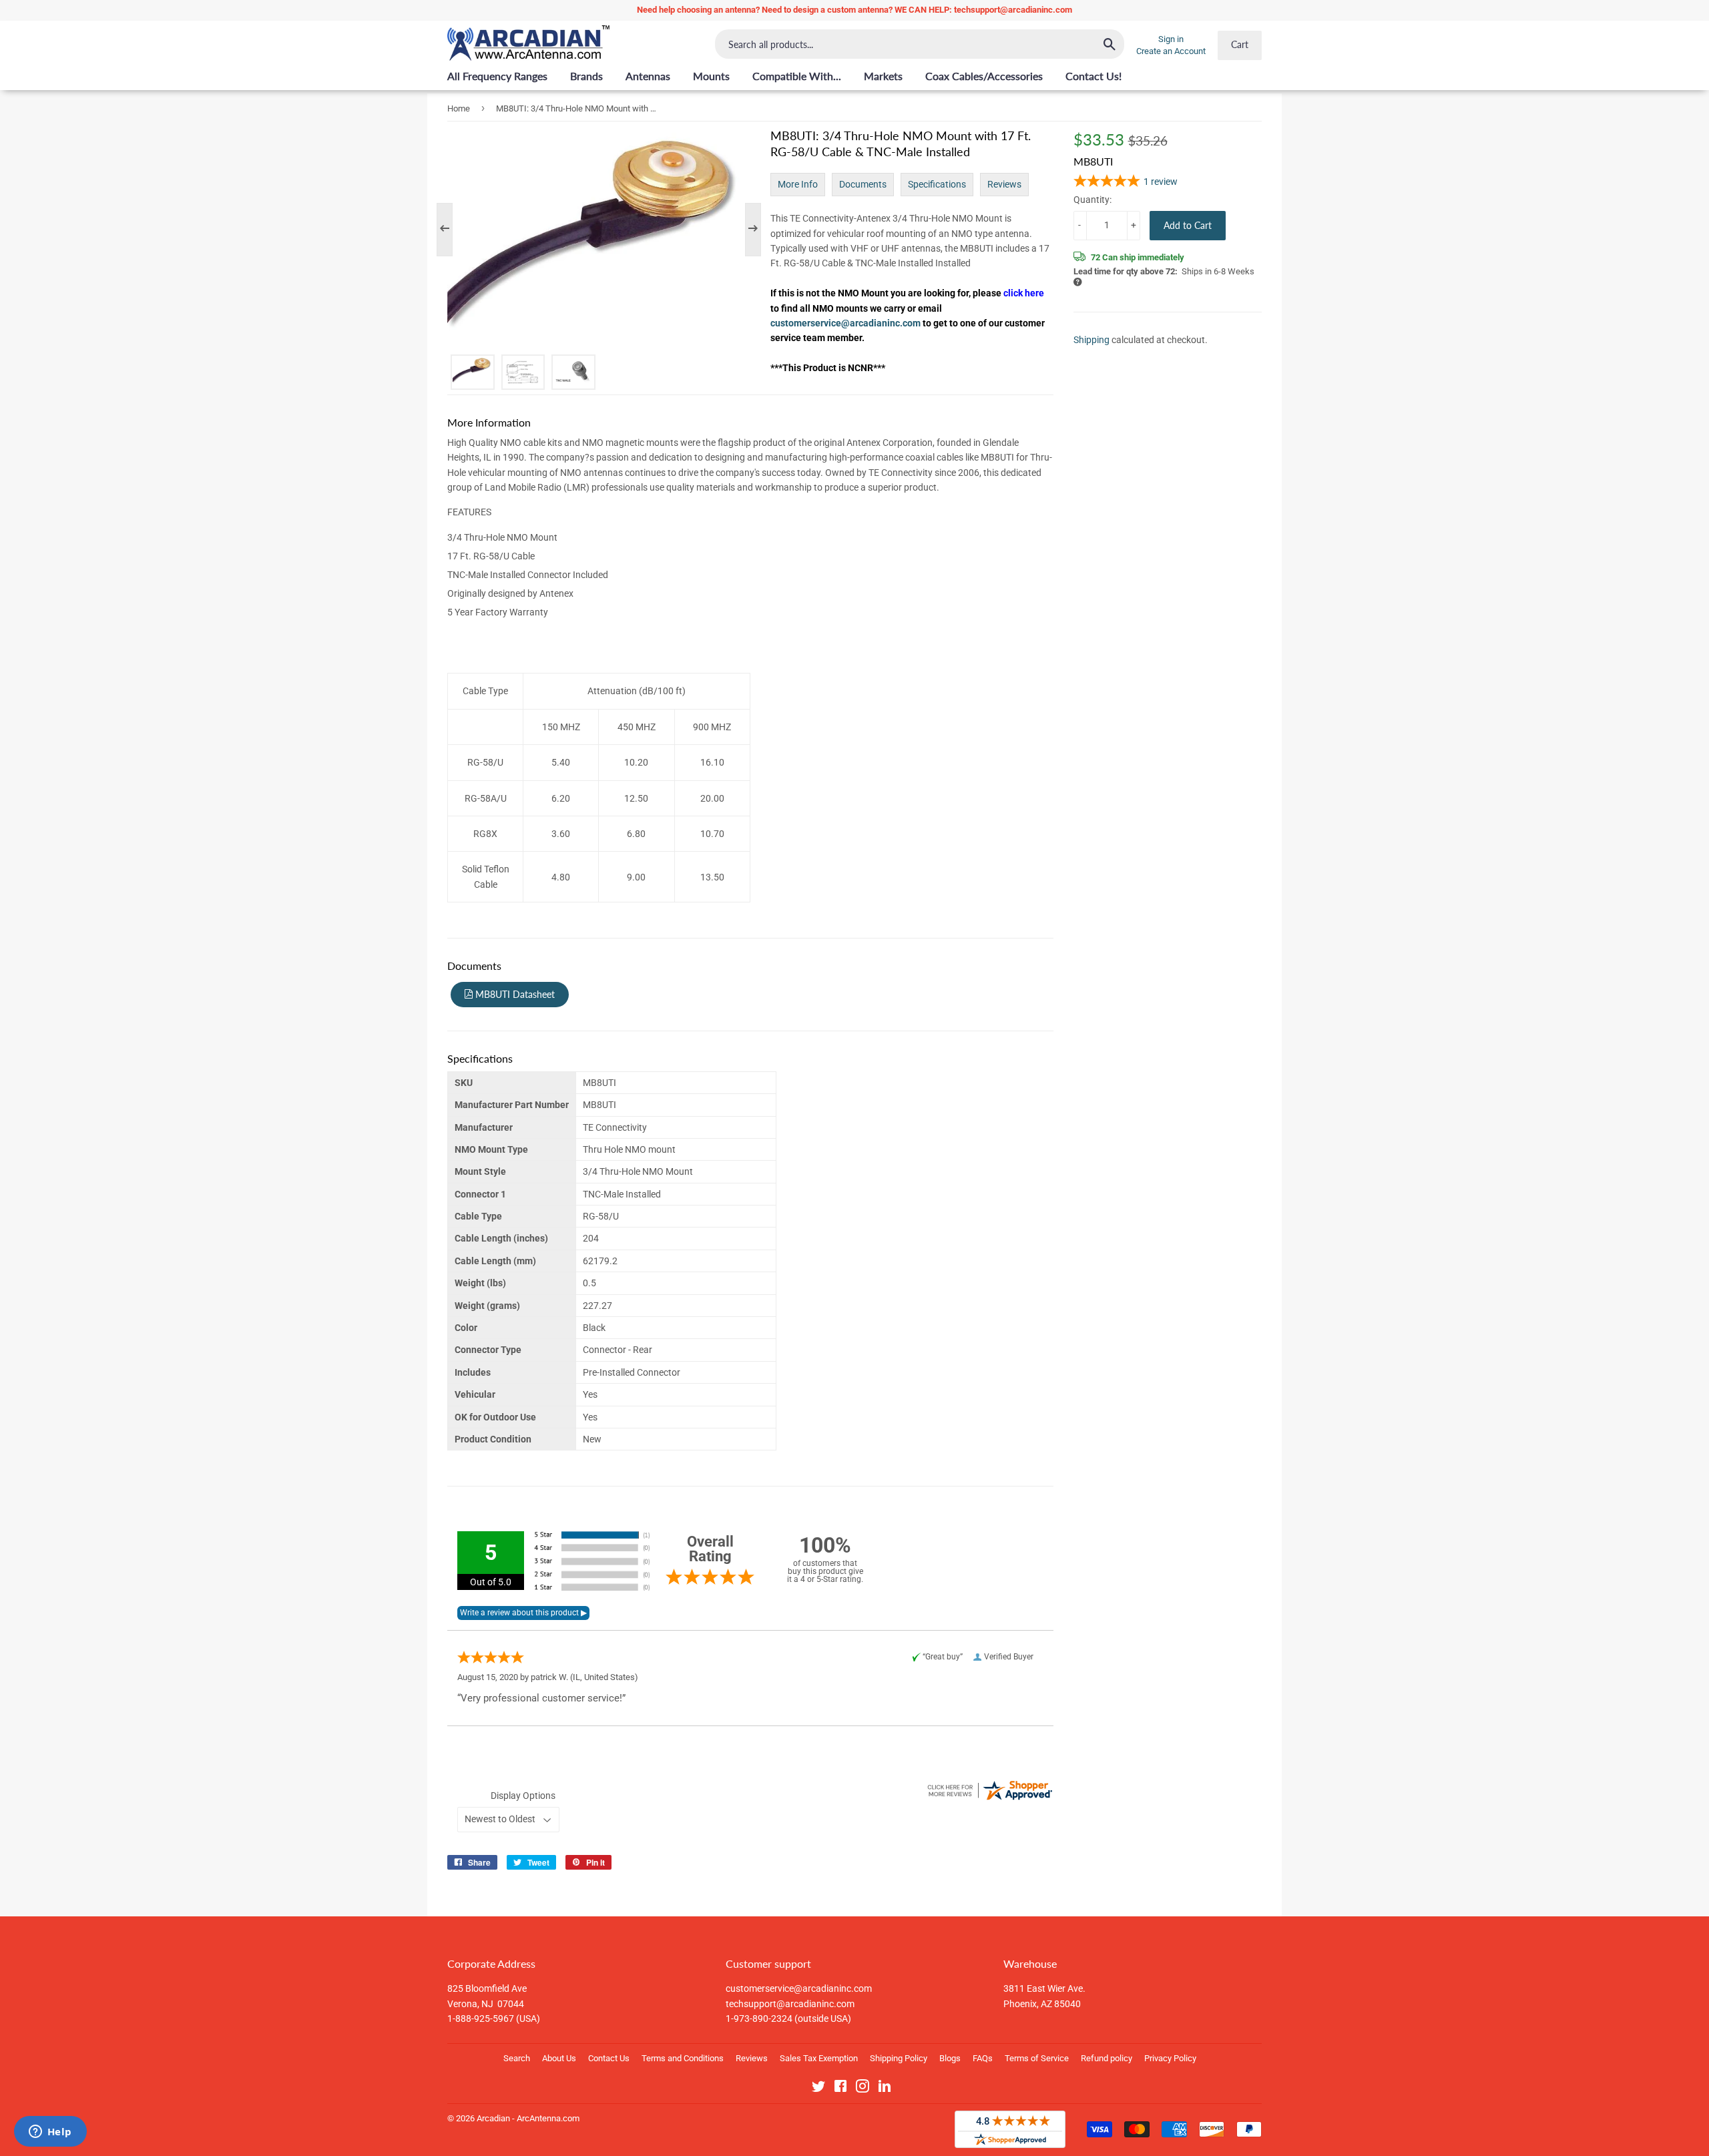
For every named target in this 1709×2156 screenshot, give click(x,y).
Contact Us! (1093, 76)
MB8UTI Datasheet (514, 994)
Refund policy (1107, 2058)
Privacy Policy (1170, 2058)
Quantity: (1092, 199)
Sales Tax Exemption (819, 2058)
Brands (586, 76)
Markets (883, 76)
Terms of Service (1037, 2058)
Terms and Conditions (683, 2058)
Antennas (648, 76)
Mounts (711, 76)
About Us (559, 2058)
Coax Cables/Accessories (984, 76)
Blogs (950, 2058)
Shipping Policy (899, 2058)
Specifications (937, 184)
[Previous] (451, 230)
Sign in (1171, 39)
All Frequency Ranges (497, 76)
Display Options (523, 1796)
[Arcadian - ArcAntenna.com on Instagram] (863, 2089)
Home (459, 108)
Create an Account (1171, 51)
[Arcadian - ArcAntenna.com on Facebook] (840, 2089)
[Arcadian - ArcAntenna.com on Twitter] (818, 2089)
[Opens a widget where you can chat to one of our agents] (50, 2133)
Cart (1240, 44)
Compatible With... (797, 76)
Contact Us (609, 2058)
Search (517, 2058)
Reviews (1004, 184)
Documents (863, 184)
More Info (798, 184)
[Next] (746, 230)
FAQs (983, 2058)
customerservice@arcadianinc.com (846, 323)
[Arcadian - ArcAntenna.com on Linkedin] (885, 2089)
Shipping (1091, 340)
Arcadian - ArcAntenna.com (528, 2118)
